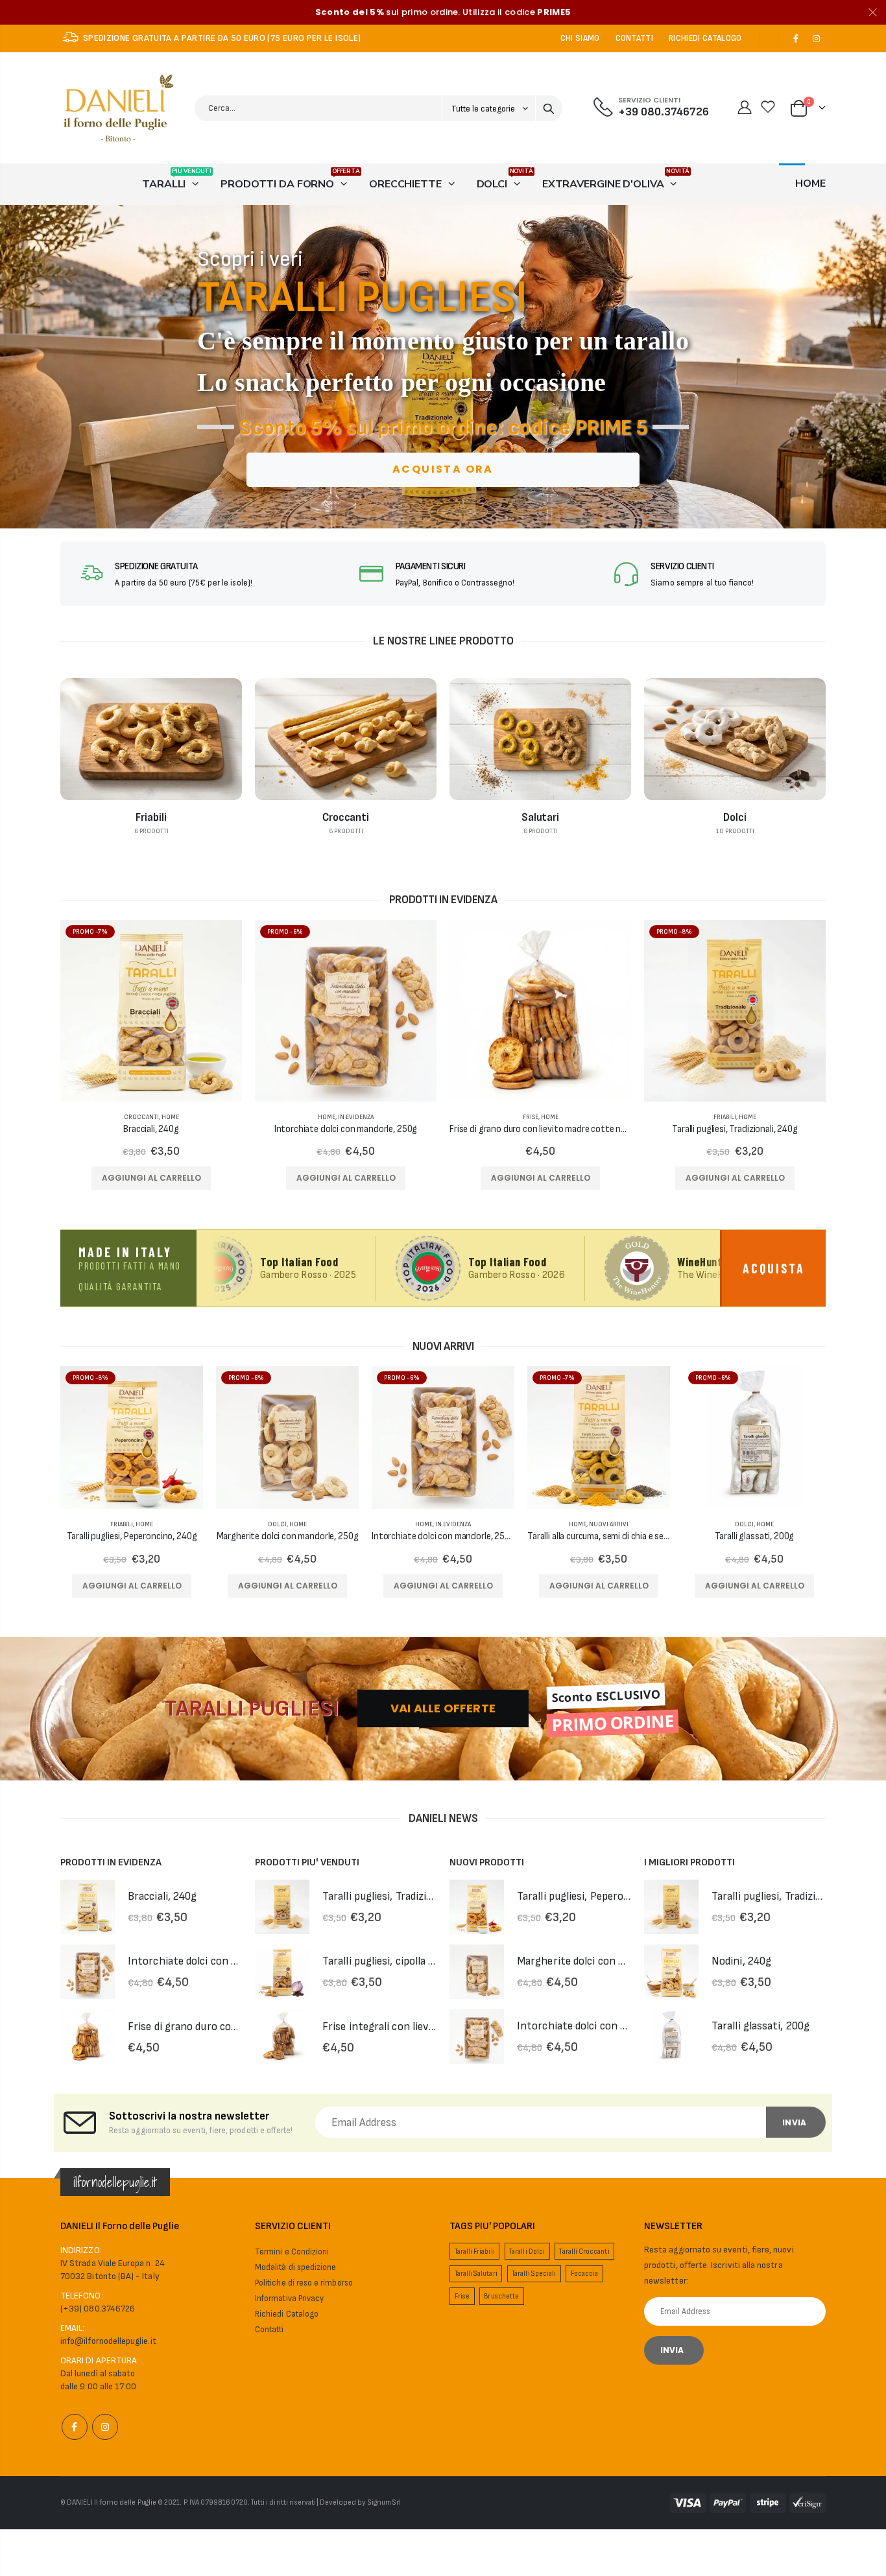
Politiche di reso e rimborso (304, 2283)
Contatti (269, 2330)
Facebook (75, 2427)
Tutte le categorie (484, 109)
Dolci (277, 1524)
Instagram (105, 2427)
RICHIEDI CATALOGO (705, 38)
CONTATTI (635, 38)
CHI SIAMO (580, 38)
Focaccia (585, 2274)
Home (170, 1117)
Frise (531, 1117)
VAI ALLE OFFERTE (443, 1708)
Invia (794, 2122)
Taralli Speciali (534, 2274)
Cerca (549, 108)
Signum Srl (385, 2502)
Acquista (774, 1268)
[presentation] (15, 367)
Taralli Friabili (475, 2251)
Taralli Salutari (476, 2274)
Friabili (725, 1117)
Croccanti (141, 1117)
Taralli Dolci (527, 2251)
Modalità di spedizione (295, 2267)
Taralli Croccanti (584, 2251)
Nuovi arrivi (609, 1524)
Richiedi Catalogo (287, 2314)
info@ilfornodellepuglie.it (108, 2341)
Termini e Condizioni (292, 2252)
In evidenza (356, 1117)
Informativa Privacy (289, 2298)
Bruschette (501, 2296)
